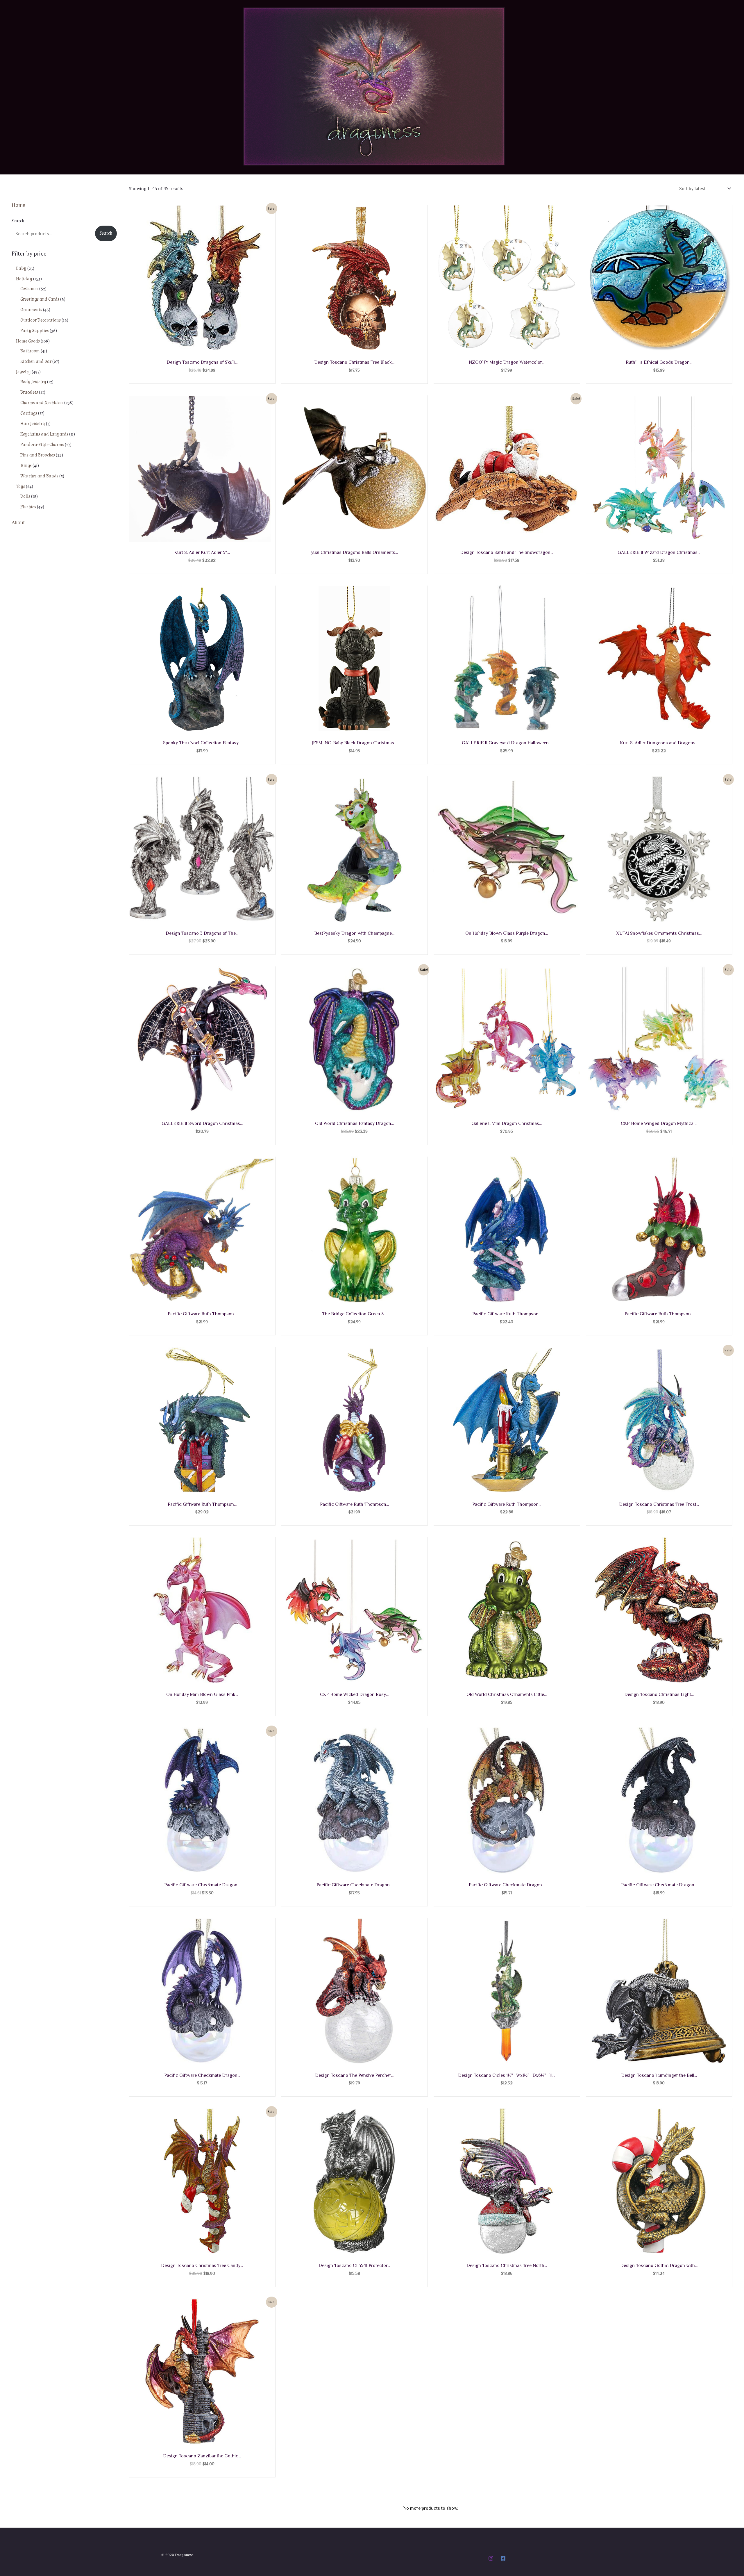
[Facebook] (503, 2558)
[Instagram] (491, 2558)
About (18, 522)
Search (18, 221)
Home (18, 205)
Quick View (202, 346)
